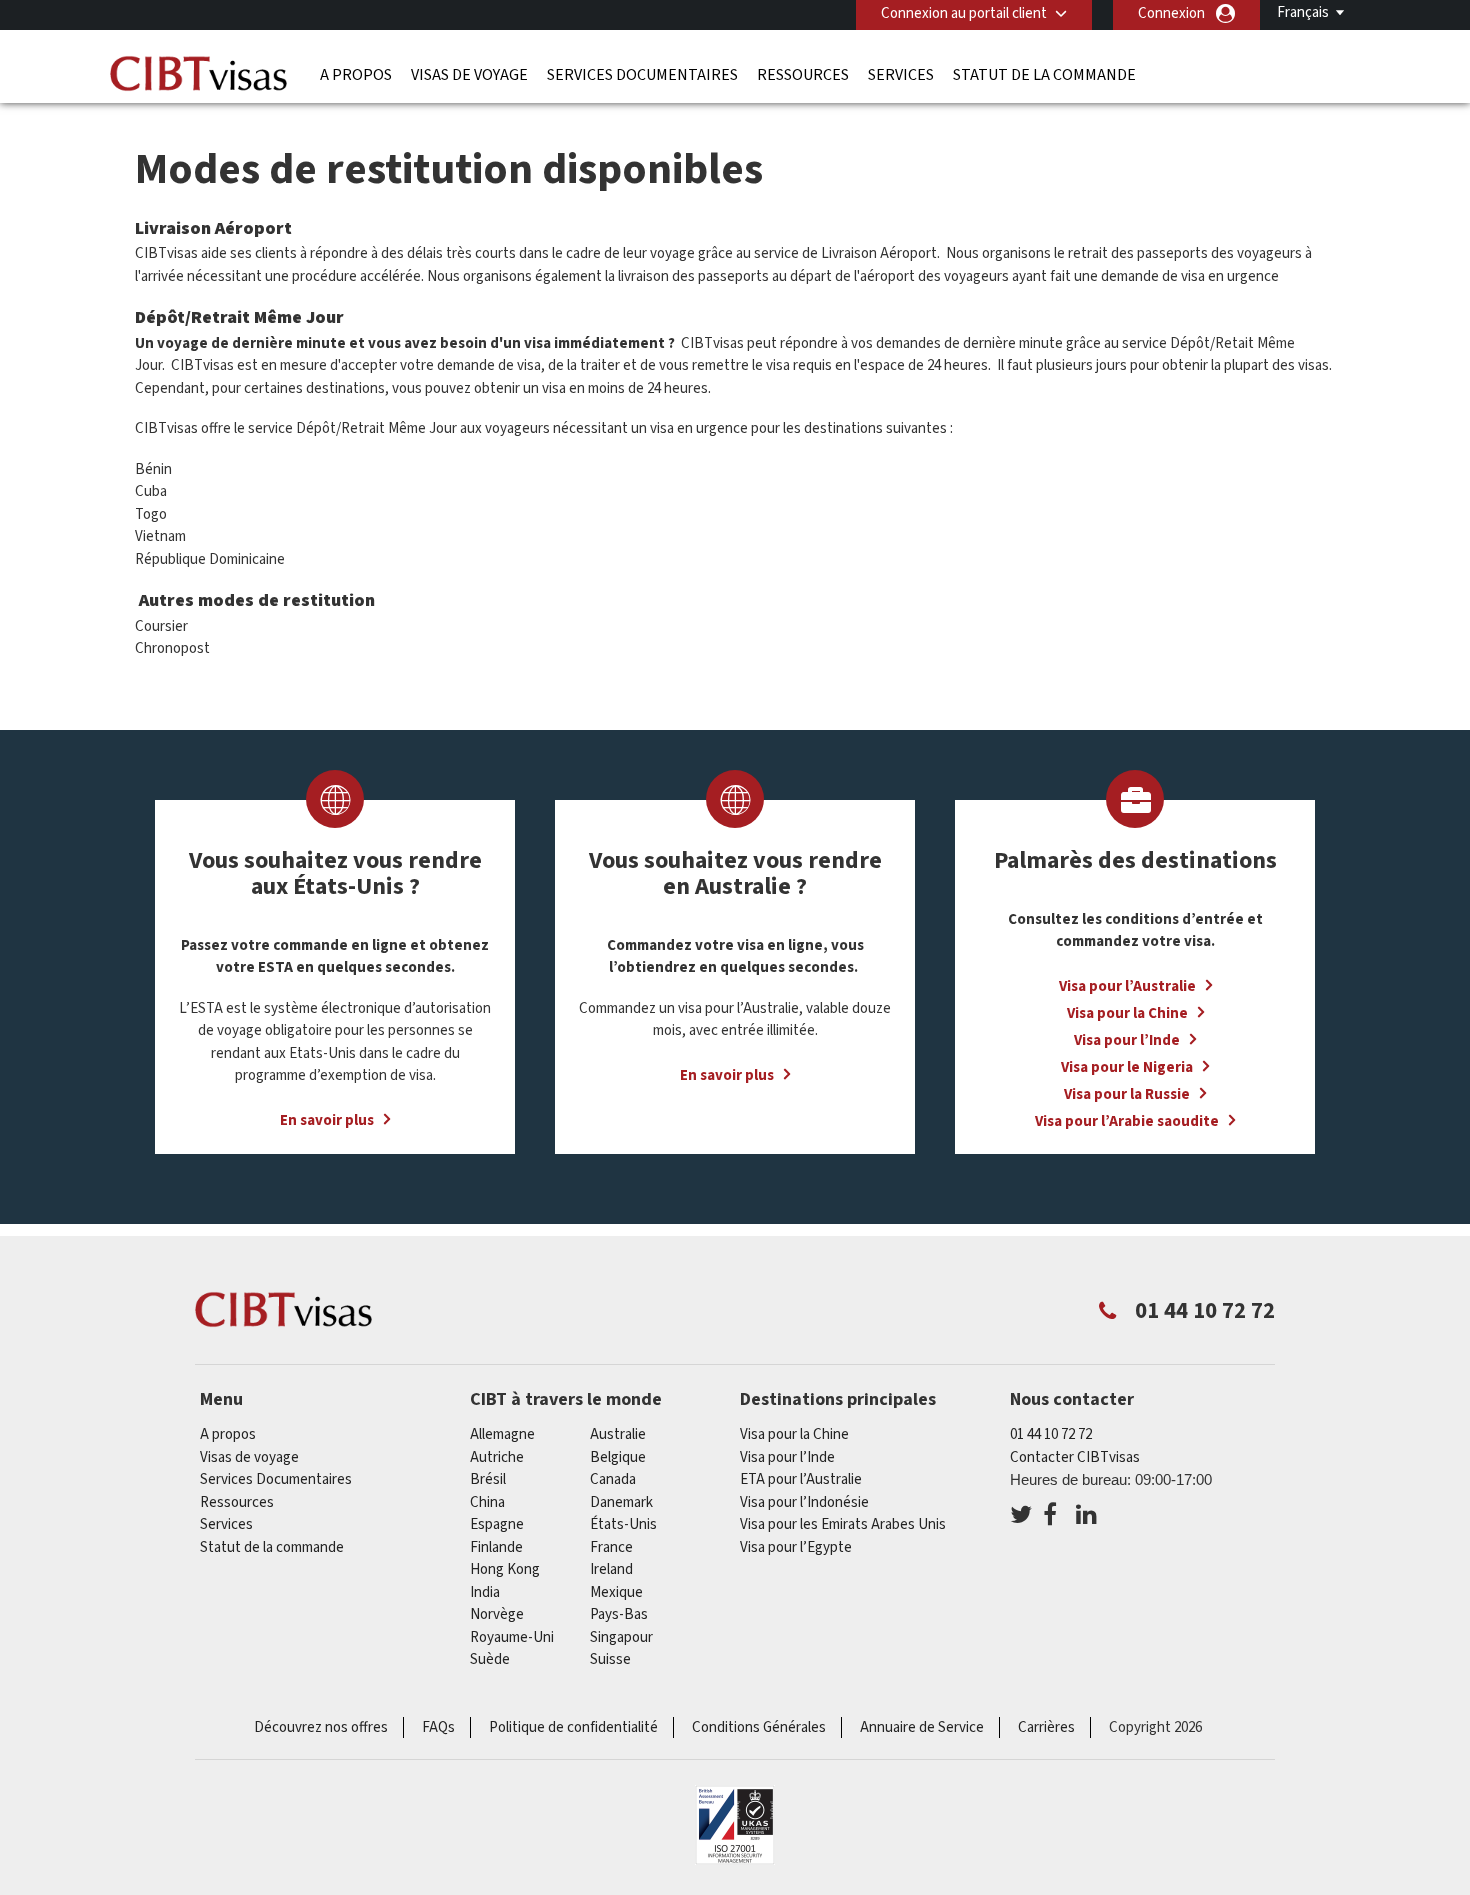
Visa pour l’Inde (1127, 1040)
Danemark (621, 1502)
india (485, 1592)
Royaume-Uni (512, 1637)
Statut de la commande (1044, 75)
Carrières (1046, 1727)
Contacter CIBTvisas (1075, 1457)
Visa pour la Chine (1127, 1013)
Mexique (616, 1592)
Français (1303, 12)
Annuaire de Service (922, 1727)
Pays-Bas (619, 1614)
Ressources (803, 75)
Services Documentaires (642, 75)
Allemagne (502, 1434)
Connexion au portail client (964, 13)
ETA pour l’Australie (801, 1479)
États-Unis (623, 1524)
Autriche (497, 1457)
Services (901, 75)
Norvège (497, 1614)
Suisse (610, 1659)
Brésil (488, 1479)
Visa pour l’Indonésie (804, 1502)
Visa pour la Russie (1127, 1094)
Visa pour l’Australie (1127, 986)
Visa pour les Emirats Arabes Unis (843, 1524)
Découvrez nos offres (321, 1727)
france (611, 1547)
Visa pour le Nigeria (1127, 1067)
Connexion (1171, 13)
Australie (618, 1434)
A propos (356, 75)
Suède (490, 1659)
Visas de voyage (469, 75)
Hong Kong (505, 1569)
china (487, 1502)
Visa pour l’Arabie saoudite (1127, 1121)
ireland (611, 1569)
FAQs (438, 1727)
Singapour (621, 1637)
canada (613, 1479)
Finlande (496, 1547)
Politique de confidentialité (573, 1727)
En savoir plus (327, 1120)
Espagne (497, 1524)
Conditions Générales (759, 1727)
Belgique (618, 1457)
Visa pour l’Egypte (796, 1547)
